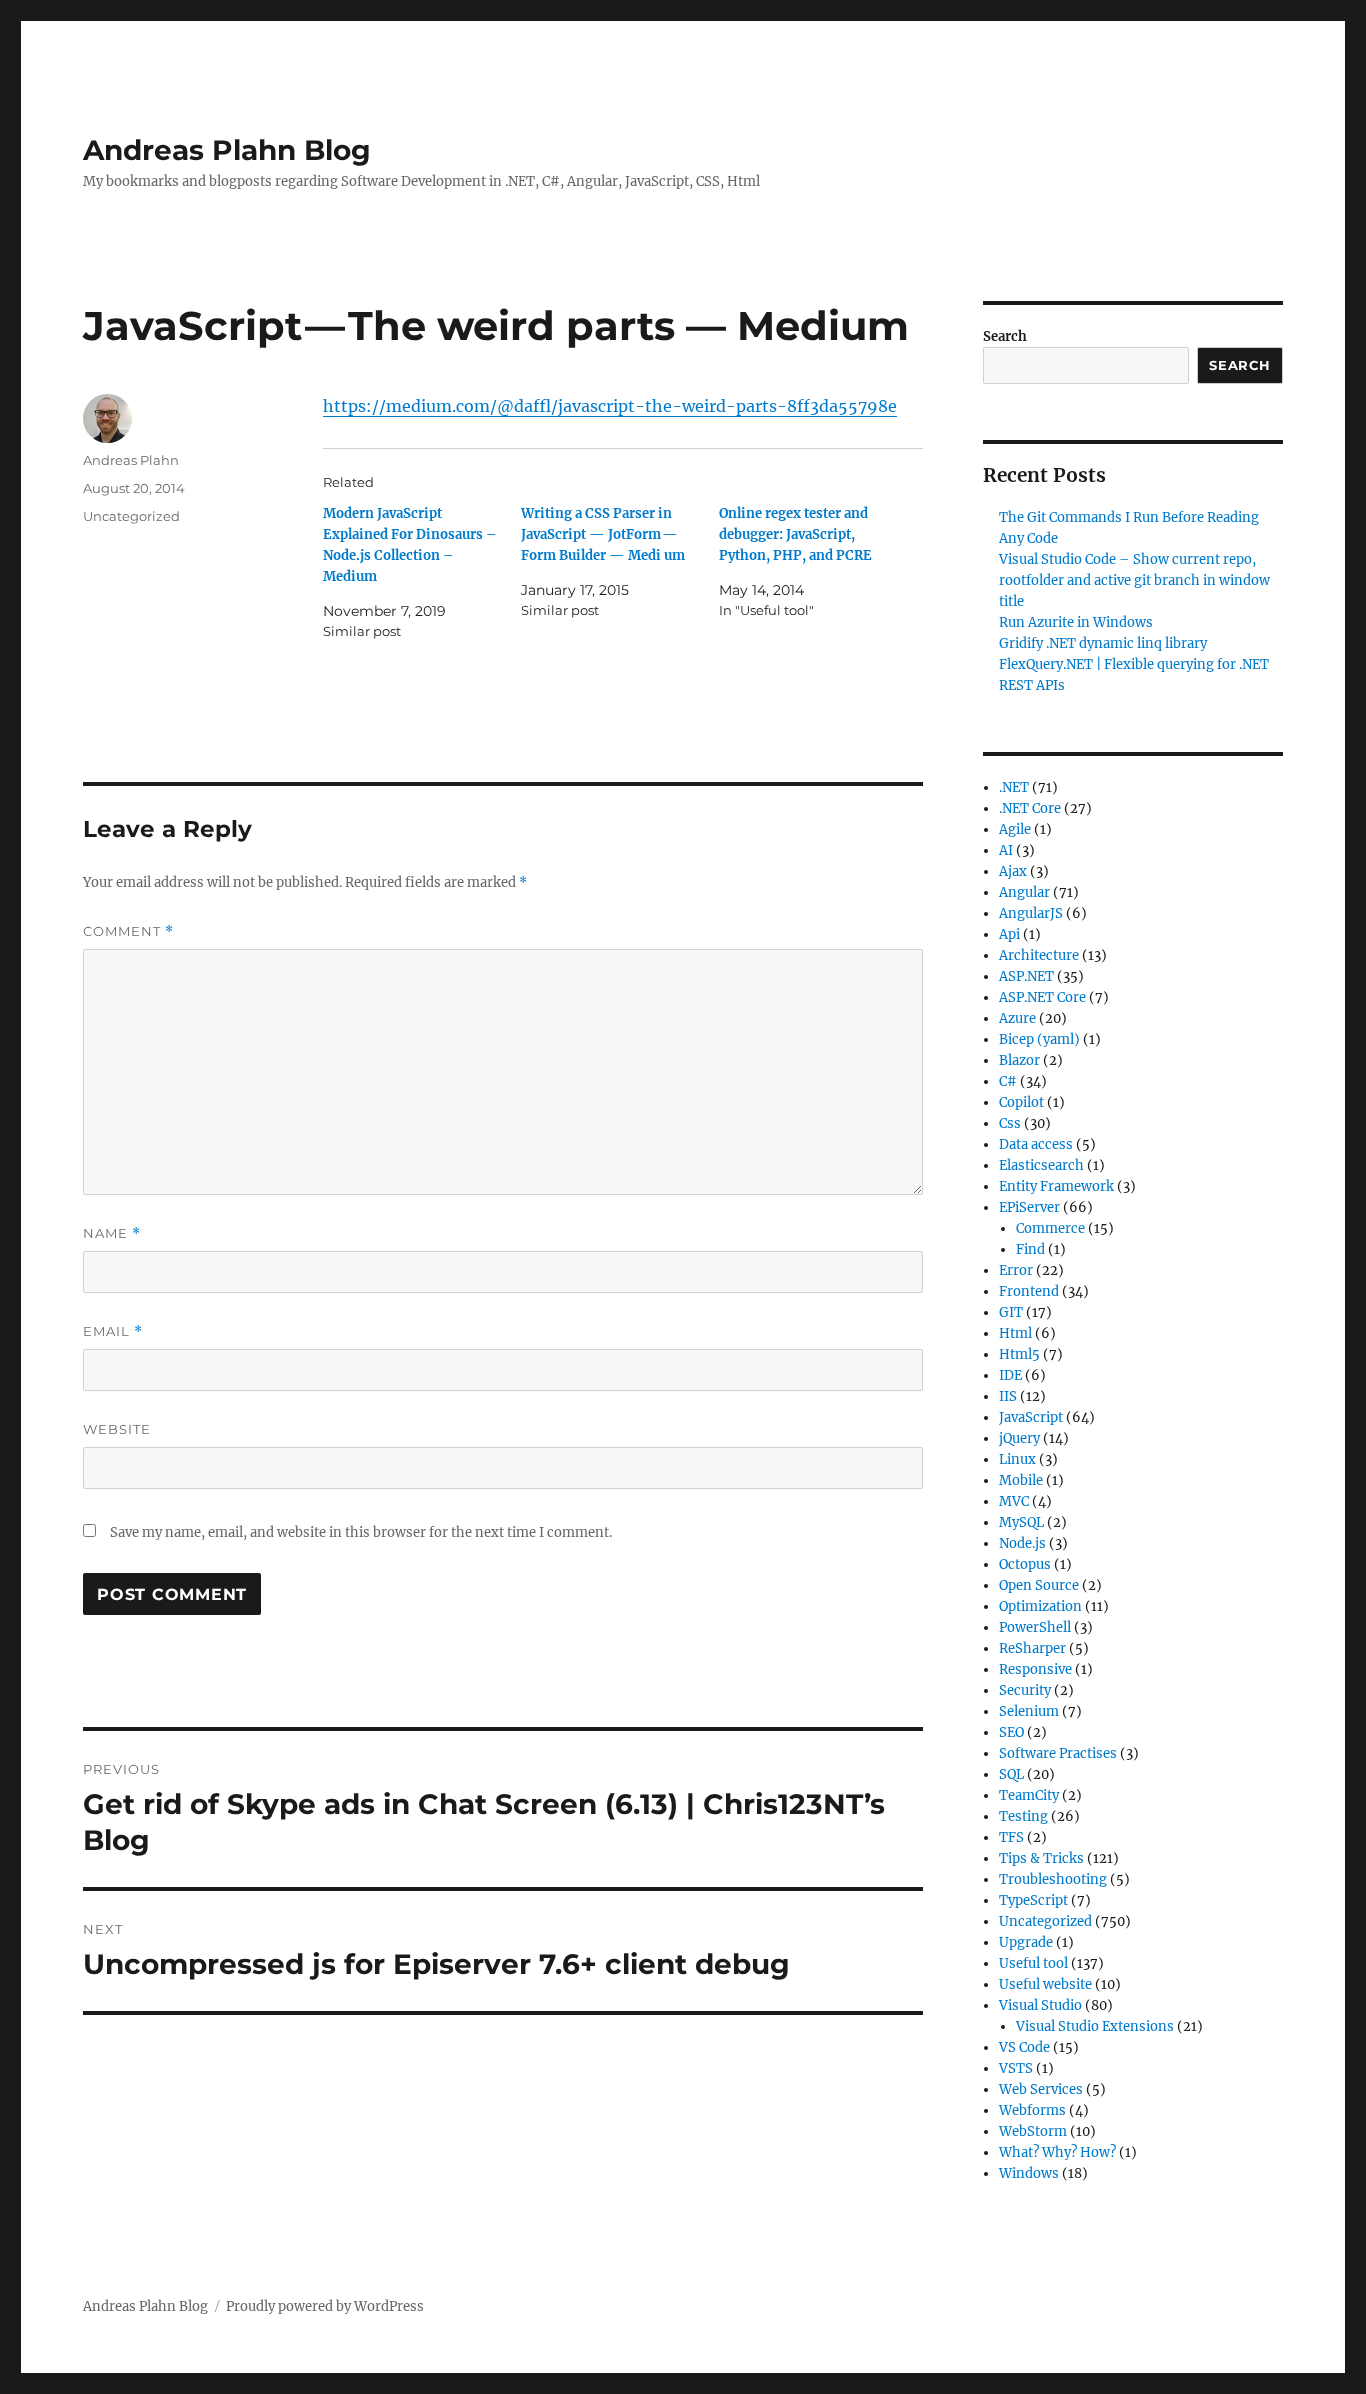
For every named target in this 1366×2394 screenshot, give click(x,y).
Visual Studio (1040, 2005)
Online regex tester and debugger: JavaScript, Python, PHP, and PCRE (795, 534)
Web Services (1041, 2089)
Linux (1017, 1459)
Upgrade (1026, 1942)
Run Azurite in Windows (1076, 622)
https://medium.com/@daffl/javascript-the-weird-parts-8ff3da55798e (610, 406)
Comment (128, 931)
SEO (1011, 1732)
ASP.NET (1026, 976)
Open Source (1039, 1585)
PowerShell (1035, 1627)
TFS (1011, 1837)
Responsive (1035, 1669)
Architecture (1039, 955)
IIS (1008, 1396)
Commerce (1050, 1228)
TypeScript (1033, 1900)
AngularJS (1031, 913)
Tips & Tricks (1041, 1858)
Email (113, 1331)
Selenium (1029, 1711)
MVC (1014, 1501)
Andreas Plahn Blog (227, 150)
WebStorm (1033, 2131)
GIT (1011, 1312)
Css (1010, 1123)
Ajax (1013, 871)
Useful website (1045, 1984)
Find (1030, 1249)
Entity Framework (1056, 1186)
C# (1008, 1081)
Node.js (1022, 1543)
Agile (1015, 829)
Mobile (1021, 1480)
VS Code (1024, 2047)
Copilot (1021, 1102)
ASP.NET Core (1042, 997)
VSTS (1016, 2068)
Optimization (1040, 1606)
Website (117, 1429)
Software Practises (1058, 1753)
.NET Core (1030, 808)
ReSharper (1032, 1648)
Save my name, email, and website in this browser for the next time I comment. (361, 1532)
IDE (1010, 1375)
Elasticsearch (1041, 1165)
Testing (1023, 1816)
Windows (1029, 2173)
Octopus (1025, 1564)
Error (1016, 1270)
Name (112, 1233)
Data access (1036, 1144)
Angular (1024, 892)
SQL (1011, 1774)
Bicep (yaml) (1039, 1039)
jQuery (1019, 1438)
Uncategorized (131, 516)
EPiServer (1029, 1207)
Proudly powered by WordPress (325, 2306)
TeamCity (1029, 1795)
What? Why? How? (1057, 2152)
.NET (1014, 787)
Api (1009, 934)
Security (1025, 1690)
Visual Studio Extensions (1095, 2026)
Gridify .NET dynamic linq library (1103, 643)
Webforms (1032, 2110)
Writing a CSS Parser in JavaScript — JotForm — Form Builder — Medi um (603, 534)
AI (1006, 850)
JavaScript (1031, 1417)
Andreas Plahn (131, 460)
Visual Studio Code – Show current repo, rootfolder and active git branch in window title (1134, 580)
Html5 (1019, 1354)
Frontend (1029, 1291)
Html (1015, 1333)
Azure (1017, 1018)
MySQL (1021, 1522)
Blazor (1019, 1060)
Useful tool (1033, 1963)
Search (1005, 336)
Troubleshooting (1053, 1879)
